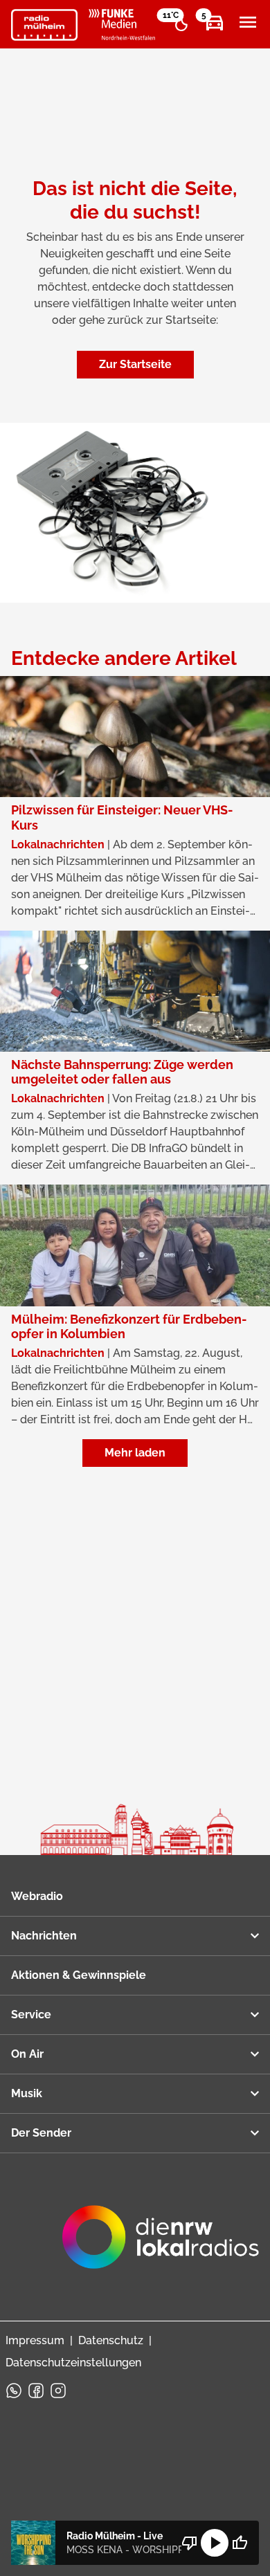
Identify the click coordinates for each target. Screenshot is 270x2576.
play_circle (215, 2543)
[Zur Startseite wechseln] (44, 25)
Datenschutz (111, 2340)
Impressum (35, 2340)
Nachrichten (44, 1936)
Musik (27, 2093)
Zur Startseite (135, 364)
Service (31, 2015)
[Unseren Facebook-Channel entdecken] (36, 2391)
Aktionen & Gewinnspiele (79, 1975)
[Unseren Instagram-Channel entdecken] (58, 2391)
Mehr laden (135, 1453)
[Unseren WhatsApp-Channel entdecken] (14, 2391)
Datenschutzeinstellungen (73, 2363)
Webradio (37, 1896)
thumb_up (240, 2543)
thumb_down (190, 2543)
